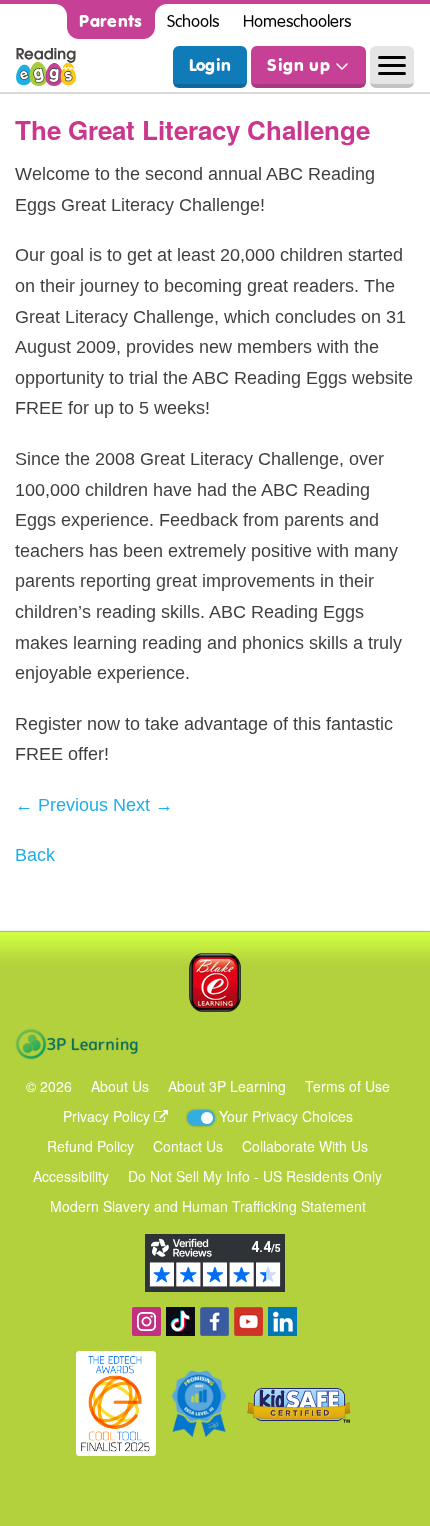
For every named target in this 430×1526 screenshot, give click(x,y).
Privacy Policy (108, 1116)
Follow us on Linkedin (282, 1321)
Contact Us (188, 1146)
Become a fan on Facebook (214, 1321)
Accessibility (71, 1176)
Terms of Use (347, 1086)
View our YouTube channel (248, 1321)
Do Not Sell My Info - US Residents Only (255, 1176)
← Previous (61, 805)
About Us (120, 1086)
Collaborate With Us (305, 1146)
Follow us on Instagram (146, 1321)
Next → (143, 805)
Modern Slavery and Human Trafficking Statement (208, 1206)
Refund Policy (90, 1146)
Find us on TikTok (180, 1321)
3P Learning (76, 1044)
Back (35, 855)
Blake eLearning (215, 982)
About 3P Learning (227, 1086)
